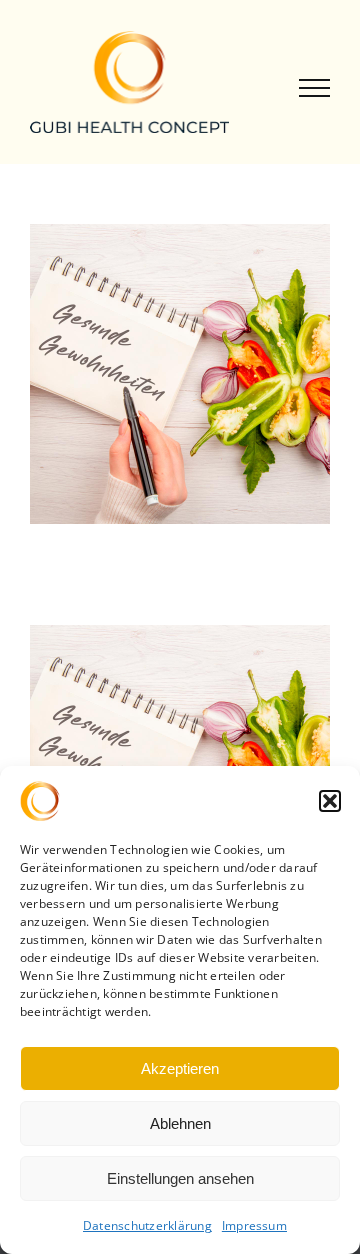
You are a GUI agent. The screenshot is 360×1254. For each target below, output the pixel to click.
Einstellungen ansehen (180, 1178)
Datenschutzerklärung (147, 1225)
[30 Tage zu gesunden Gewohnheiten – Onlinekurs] (180, 638)
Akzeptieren (180, 1068)
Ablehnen (180, 1123)
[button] (330, 801)
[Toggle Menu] (315, 88)
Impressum (254, 1225)
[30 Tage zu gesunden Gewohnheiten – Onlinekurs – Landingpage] (180, 237)
